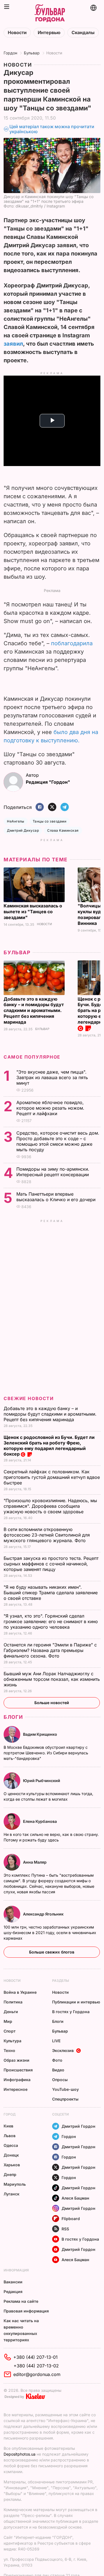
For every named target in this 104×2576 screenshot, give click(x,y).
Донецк (11, 2155)
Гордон (10, 53)
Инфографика (17, 2080)
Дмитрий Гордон (78, 2126)
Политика (13, 2002)
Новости (17, 33)
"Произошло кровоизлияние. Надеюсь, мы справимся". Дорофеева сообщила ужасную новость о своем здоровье (50, 1506)
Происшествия (18, 2070)
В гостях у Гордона (71, 2012)
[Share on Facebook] (40, 807)
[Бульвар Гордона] (50, 13)
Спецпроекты (65, 2099)
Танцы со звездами (50, 821)
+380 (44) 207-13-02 (36, 2366)
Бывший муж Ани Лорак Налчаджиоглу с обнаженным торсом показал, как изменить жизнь (52, 1679)
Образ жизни (17, 2060)
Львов (10, 2136)
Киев (8, 2126)
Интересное (16, 2089)
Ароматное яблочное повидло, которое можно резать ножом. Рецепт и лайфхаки (50, 1108)
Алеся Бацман (75, 2198)
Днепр (10, 2174)
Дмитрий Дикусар (23, 830)
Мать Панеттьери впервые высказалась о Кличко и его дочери (57, 1197)
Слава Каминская (63, 830)
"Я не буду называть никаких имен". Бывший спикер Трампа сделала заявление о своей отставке (51, 1593)
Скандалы (83, 33)
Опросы (60, 2080)
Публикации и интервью (76, 2002)
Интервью (49, 33)
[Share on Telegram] (65, 807)
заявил (13, 344)
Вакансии (13, 2282)
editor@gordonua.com (37, 2374)
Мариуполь (15, 2184)
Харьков (12, 2165)
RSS (65, 2229)
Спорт (10, 2031)
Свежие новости (29, 1398)
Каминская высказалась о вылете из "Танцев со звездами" (33, 912)
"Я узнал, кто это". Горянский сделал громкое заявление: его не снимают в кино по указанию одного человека (51, 1621)
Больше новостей (52, 1703)
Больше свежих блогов (52, 1952)
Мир (8, 2021)
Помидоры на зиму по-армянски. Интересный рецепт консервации (53, 1172)
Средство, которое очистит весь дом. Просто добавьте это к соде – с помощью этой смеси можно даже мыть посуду (58, 1141)
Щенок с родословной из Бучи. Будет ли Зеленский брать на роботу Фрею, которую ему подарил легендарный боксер (49, 1446)
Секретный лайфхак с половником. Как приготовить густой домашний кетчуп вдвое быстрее (52, 1477)
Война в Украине (20, 1992)
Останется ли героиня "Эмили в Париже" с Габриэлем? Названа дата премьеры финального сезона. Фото (50, 1650)
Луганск (12, 2194)
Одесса (11, 2145)
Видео (58, 2070)
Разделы (61, 1981)
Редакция (13, 2292)
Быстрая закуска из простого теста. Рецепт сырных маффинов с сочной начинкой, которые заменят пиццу (51, 1564)
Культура (12, 2041)
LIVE (56, 2041)
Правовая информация (26, 2311)
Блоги (13, 1717)
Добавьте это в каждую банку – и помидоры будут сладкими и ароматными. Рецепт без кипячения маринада (34, 1011)
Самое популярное (32, 1057)
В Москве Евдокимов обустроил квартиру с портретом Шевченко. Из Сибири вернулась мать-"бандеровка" (46, 1753)
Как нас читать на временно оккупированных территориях (21, 2330)
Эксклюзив (63, 2050)
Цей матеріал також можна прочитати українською (52, 129)
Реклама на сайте (21, 2301)
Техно (9, 2050)
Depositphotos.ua (20, 2454)
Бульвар (32, 53)
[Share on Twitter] (52, 807)
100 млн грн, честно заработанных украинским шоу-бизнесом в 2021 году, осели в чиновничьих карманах (50, 1933)
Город (10, 2114)
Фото (57, 2060)
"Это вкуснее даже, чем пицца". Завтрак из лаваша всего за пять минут (52, 1077)
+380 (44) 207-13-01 (35, 2357)
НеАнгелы (16, 821)
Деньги (11, 2012)
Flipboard (71, 2219)
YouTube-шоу (65, 2089)
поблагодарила (72, 643)
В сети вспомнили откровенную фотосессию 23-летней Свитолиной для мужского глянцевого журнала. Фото (47, 1535)
